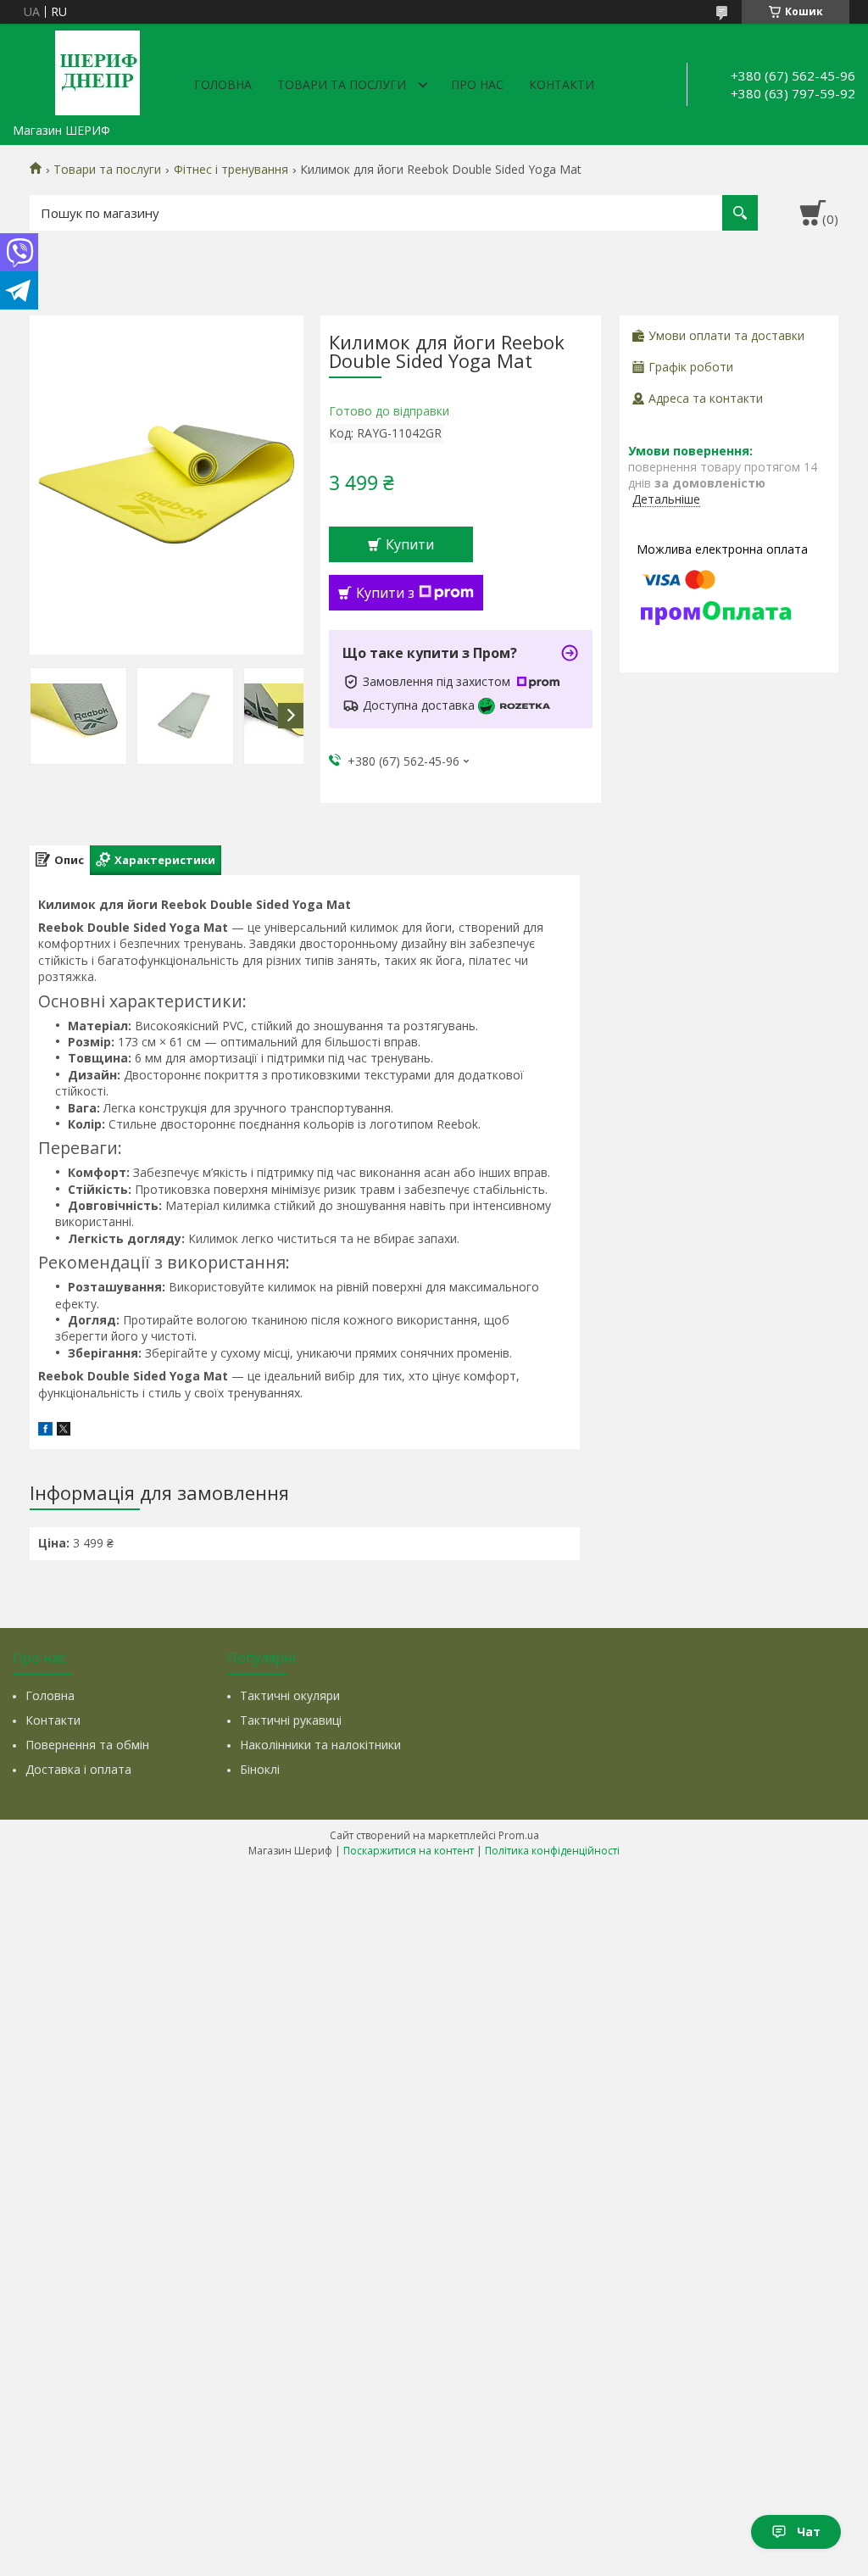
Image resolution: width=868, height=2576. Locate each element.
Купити (410, 544)
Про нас (477, 84)
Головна (223, 84)
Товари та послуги (342, 84)
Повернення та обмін (87, 1745)
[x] (64, 1431)
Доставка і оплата (78, 1769)
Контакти (562, 84)
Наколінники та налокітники (320, 1745)
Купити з (385, 593)
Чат (809, 2531)
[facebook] (45, 1431)
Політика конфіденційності (552, 1851)
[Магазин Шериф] (97, 70)
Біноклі (260, 1769)
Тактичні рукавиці (291, 1720)
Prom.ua (519, 1835)
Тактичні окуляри (290, 1695)
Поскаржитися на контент (409, 1851)
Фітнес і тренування (231, 170)
